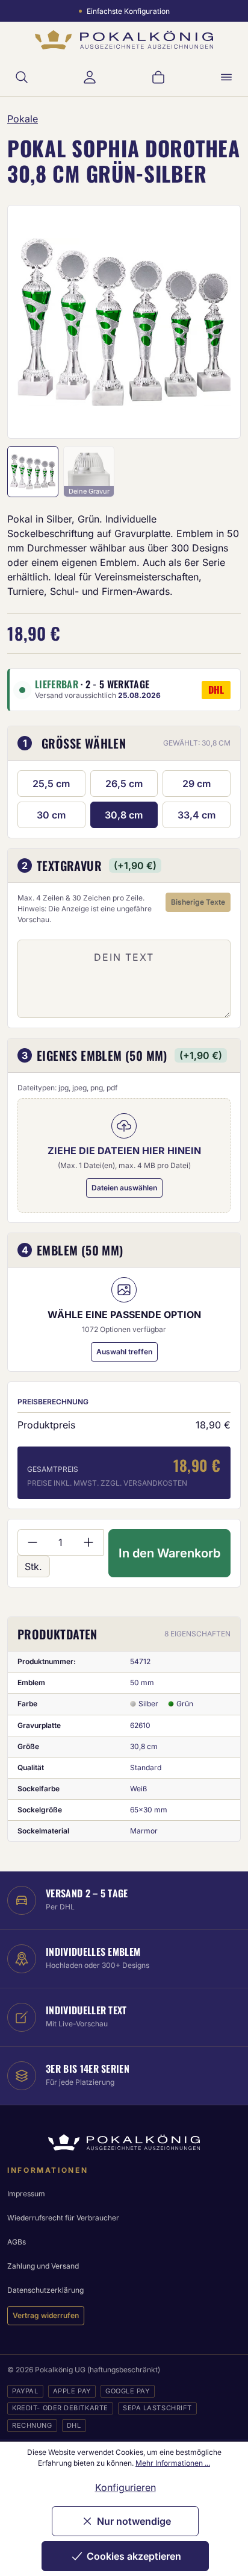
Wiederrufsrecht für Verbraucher (63, 2218)
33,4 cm (197, 815)
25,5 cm (51, 784)
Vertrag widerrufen (46, 2315)
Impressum (26, 2194)
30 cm (51, 815)
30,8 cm (124, 815)
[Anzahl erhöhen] (89, 1542)
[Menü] (226, 77)
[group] (124, 322)
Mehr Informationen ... (173, 2463)
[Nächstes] (215, 322)
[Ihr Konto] (90, 77)
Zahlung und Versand (43, 2266)
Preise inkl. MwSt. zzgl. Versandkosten (107, 1483)
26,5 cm (124, 784)
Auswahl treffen (124, 1352)
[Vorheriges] (33, 322)
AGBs (17, 2242)
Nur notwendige (134, 2521)
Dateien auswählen (124, 1188)
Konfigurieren (126, 2487)
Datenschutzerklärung (45, 2290)
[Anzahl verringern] (32, 1542)
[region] (124, 322)
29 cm (197, 784)
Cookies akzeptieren (134, 2556)
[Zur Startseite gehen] (124, 40)
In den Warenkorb (169, 1553)
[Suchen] (22, 77)
